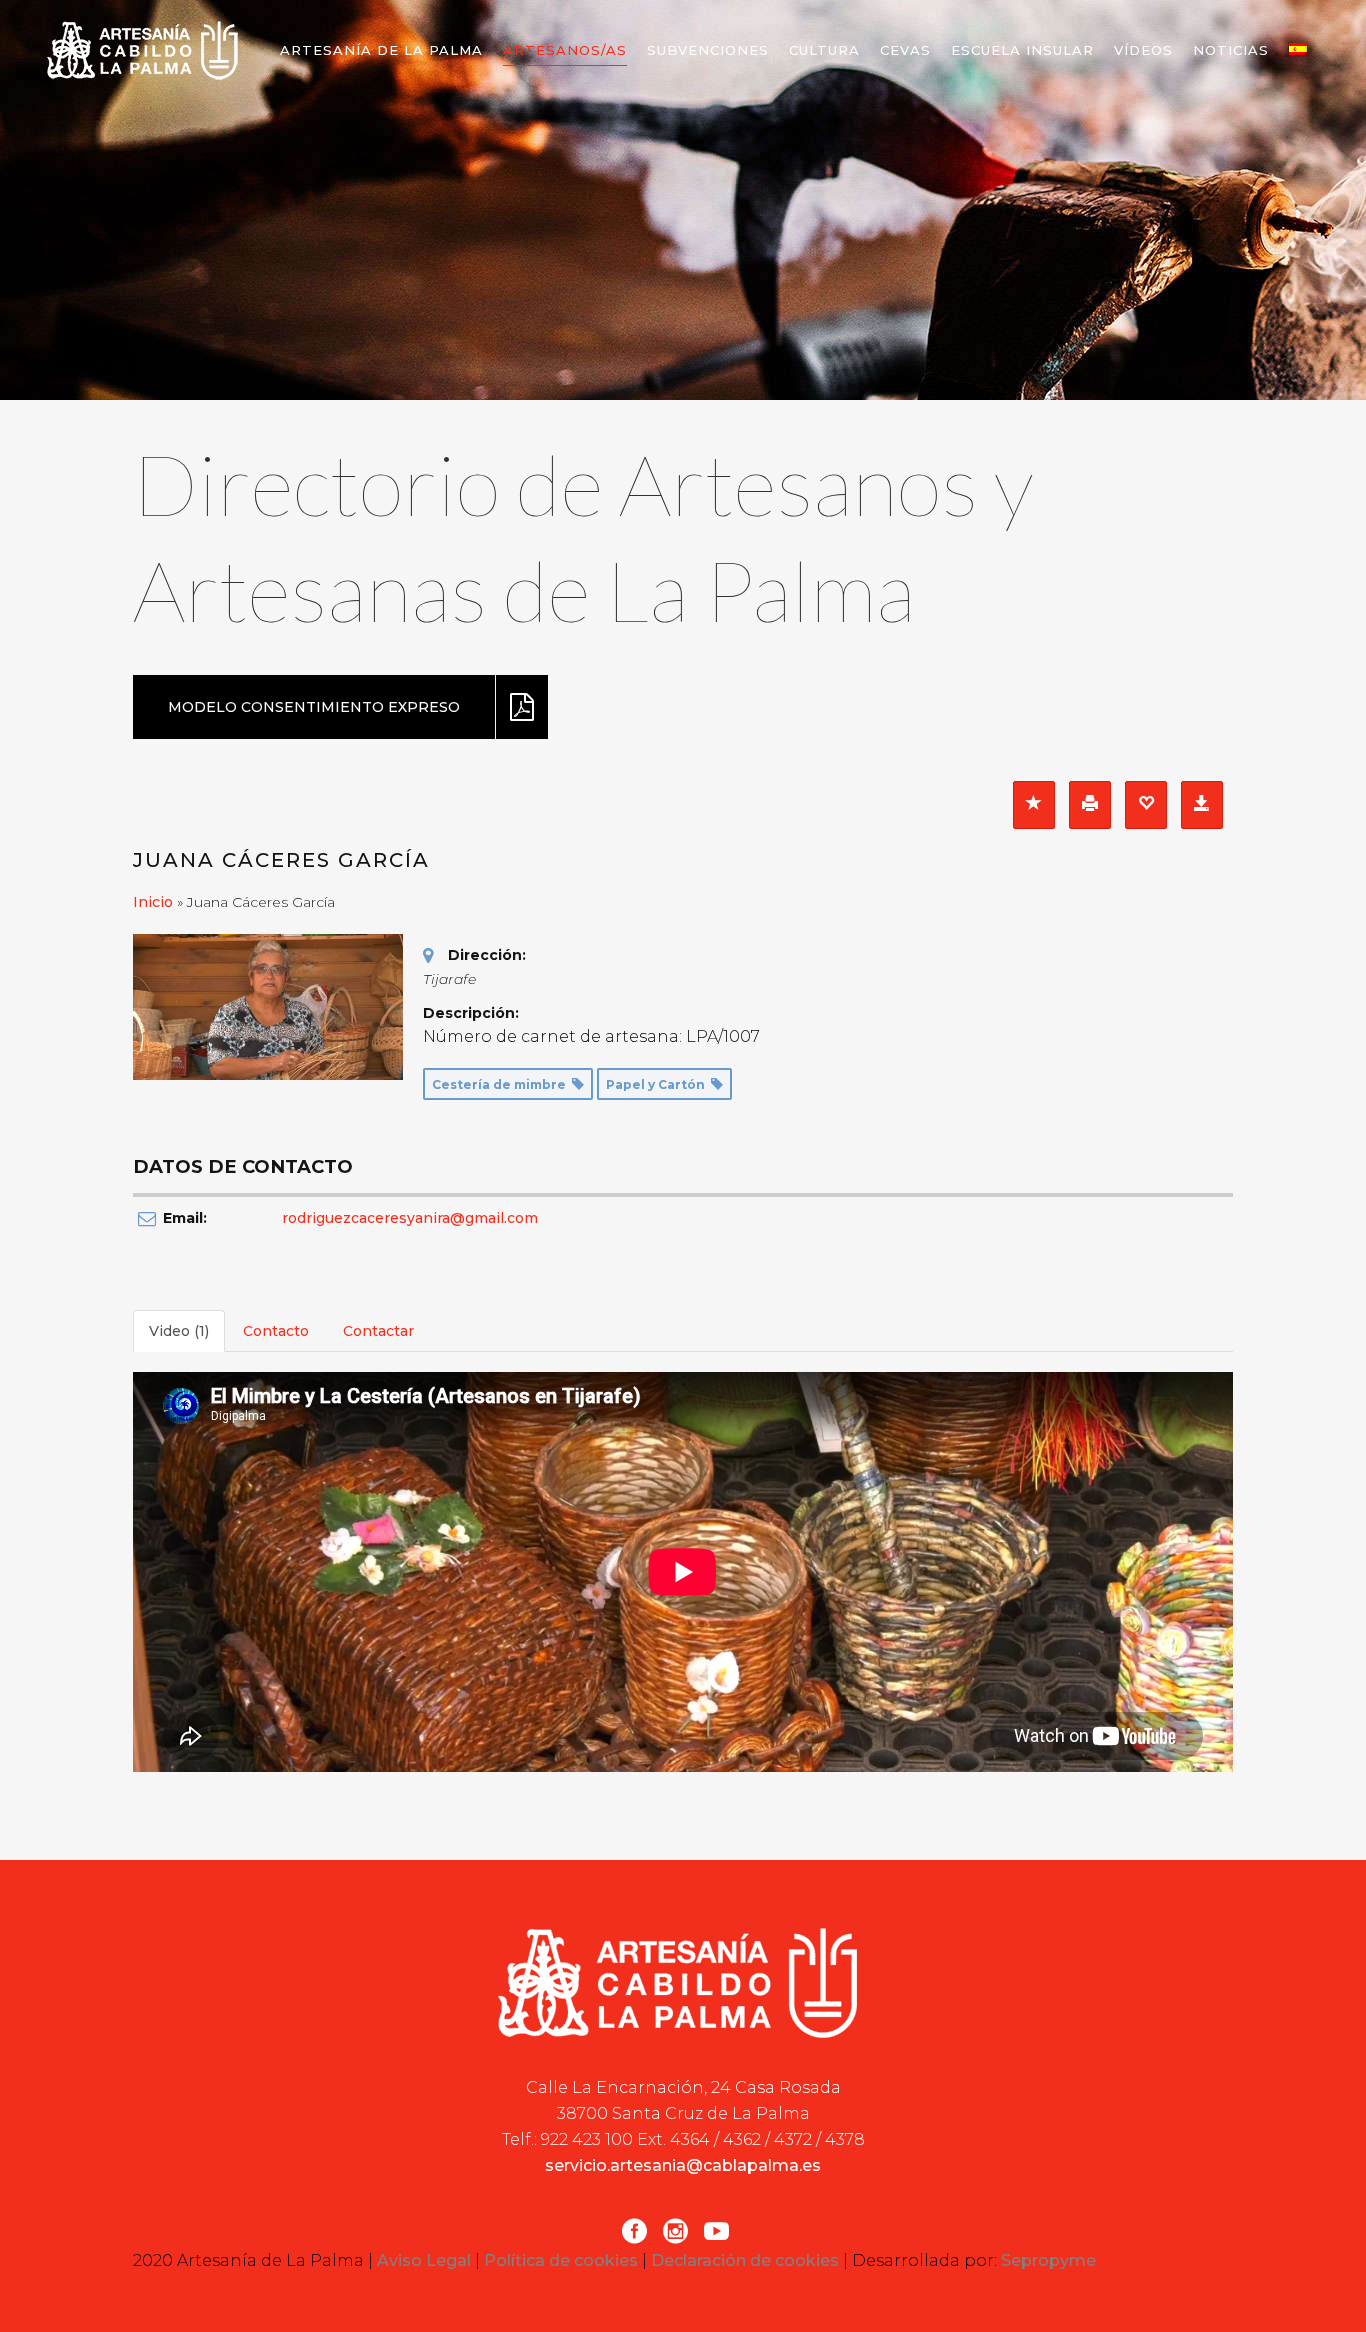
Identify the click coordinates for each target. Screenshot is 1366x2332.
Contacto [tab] (276, 1331)
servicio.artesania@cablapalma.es (683, 2165)
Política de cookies (561, 2260)
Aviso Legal (424, 2260)
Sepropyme (1048, 2260)
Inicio (153, 902)
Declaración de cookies (745, 2260)
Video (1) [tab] (179, 1331)
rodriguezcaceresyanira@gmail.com (410, 1218)
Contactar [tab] (378, 1331)
